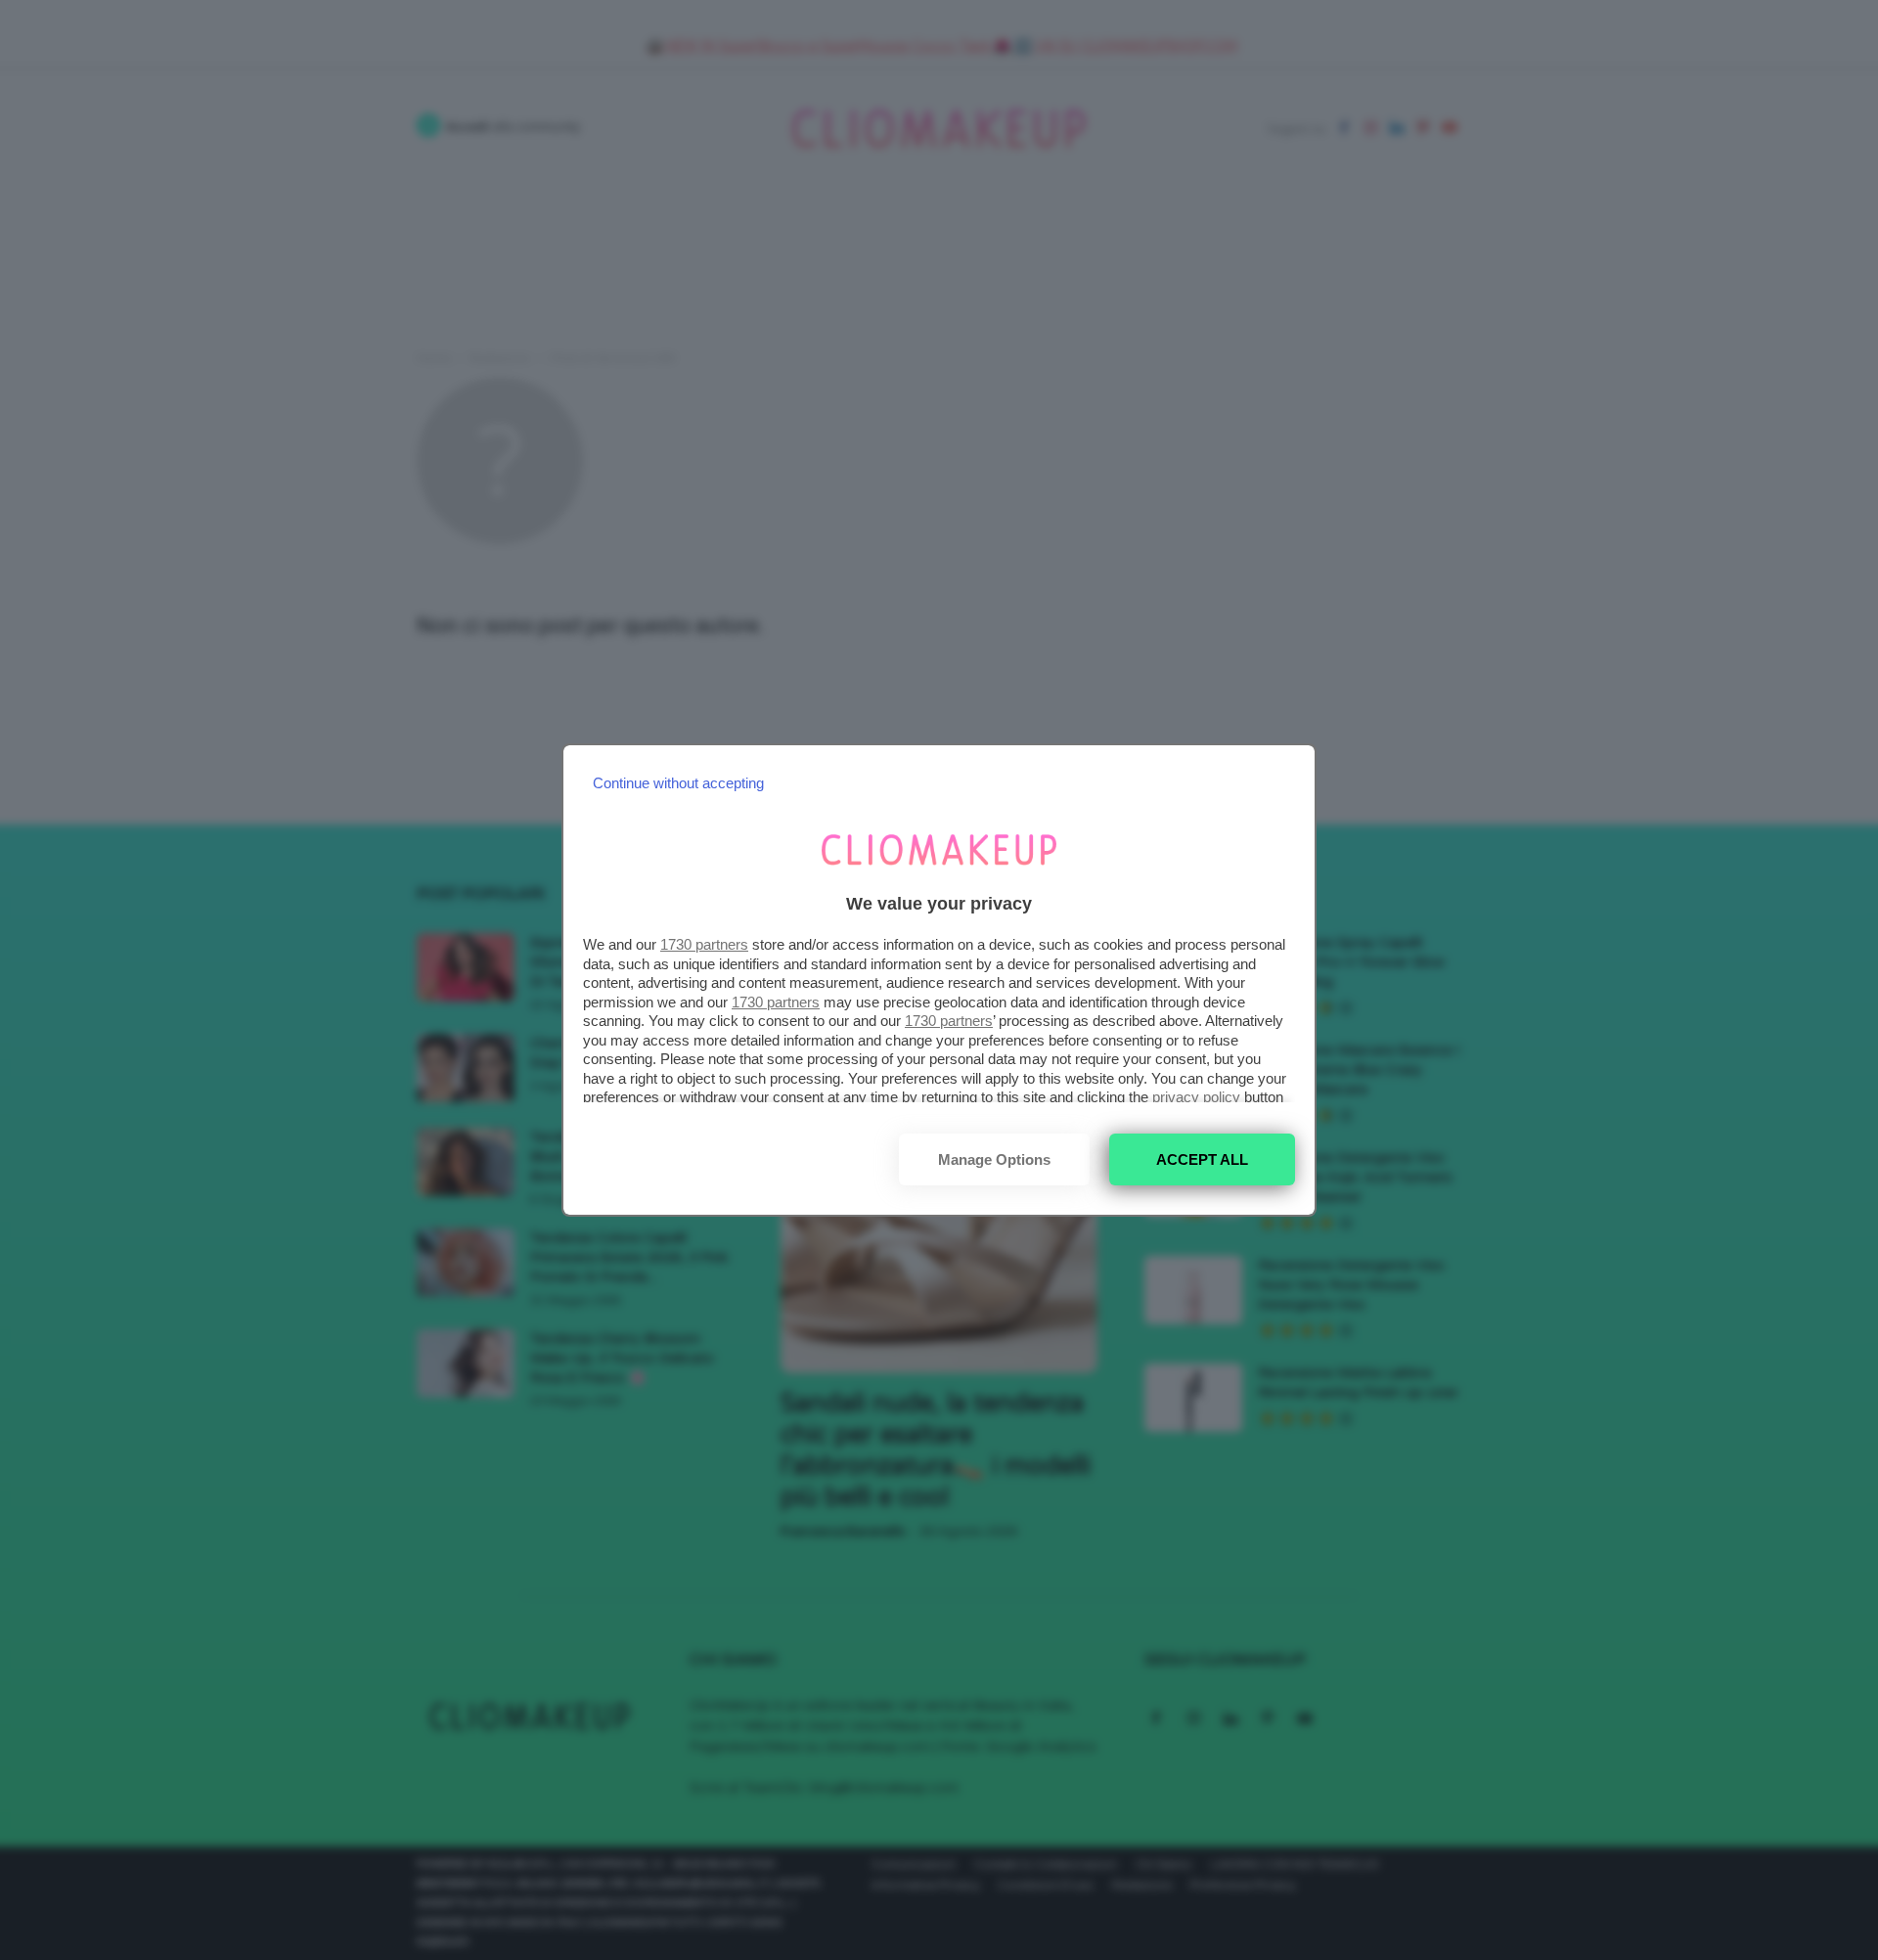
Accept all (1202, 1159)
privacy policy (1196, 1097)
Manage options (994, 1159)
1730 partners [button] (704, 944)
